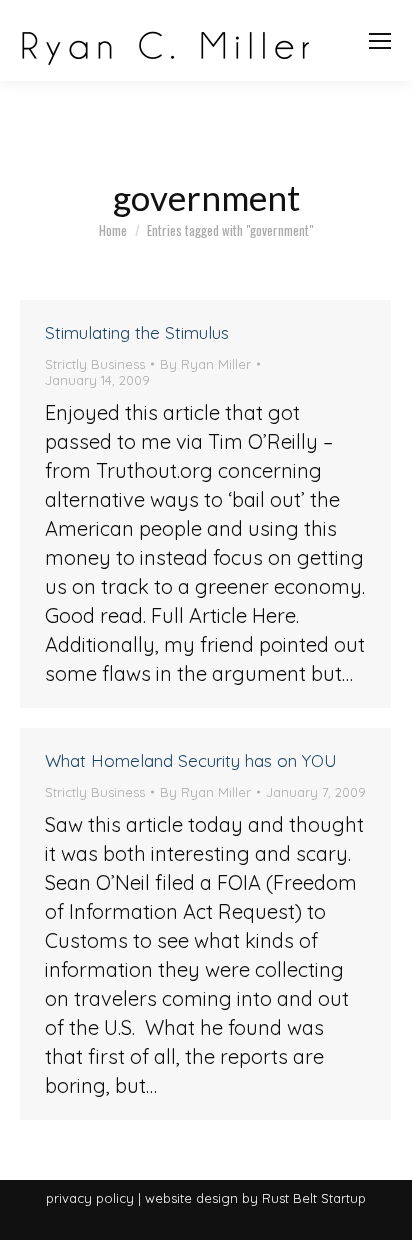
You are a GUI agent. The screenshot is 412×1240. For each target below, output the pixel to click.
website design (191, 1198)
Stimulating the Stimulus (137, 332)
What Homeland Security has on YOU (191, 760)
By (205, 364)
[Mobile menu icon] (380, 41)
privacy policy (90, 1198)
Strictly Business (95, 364)
